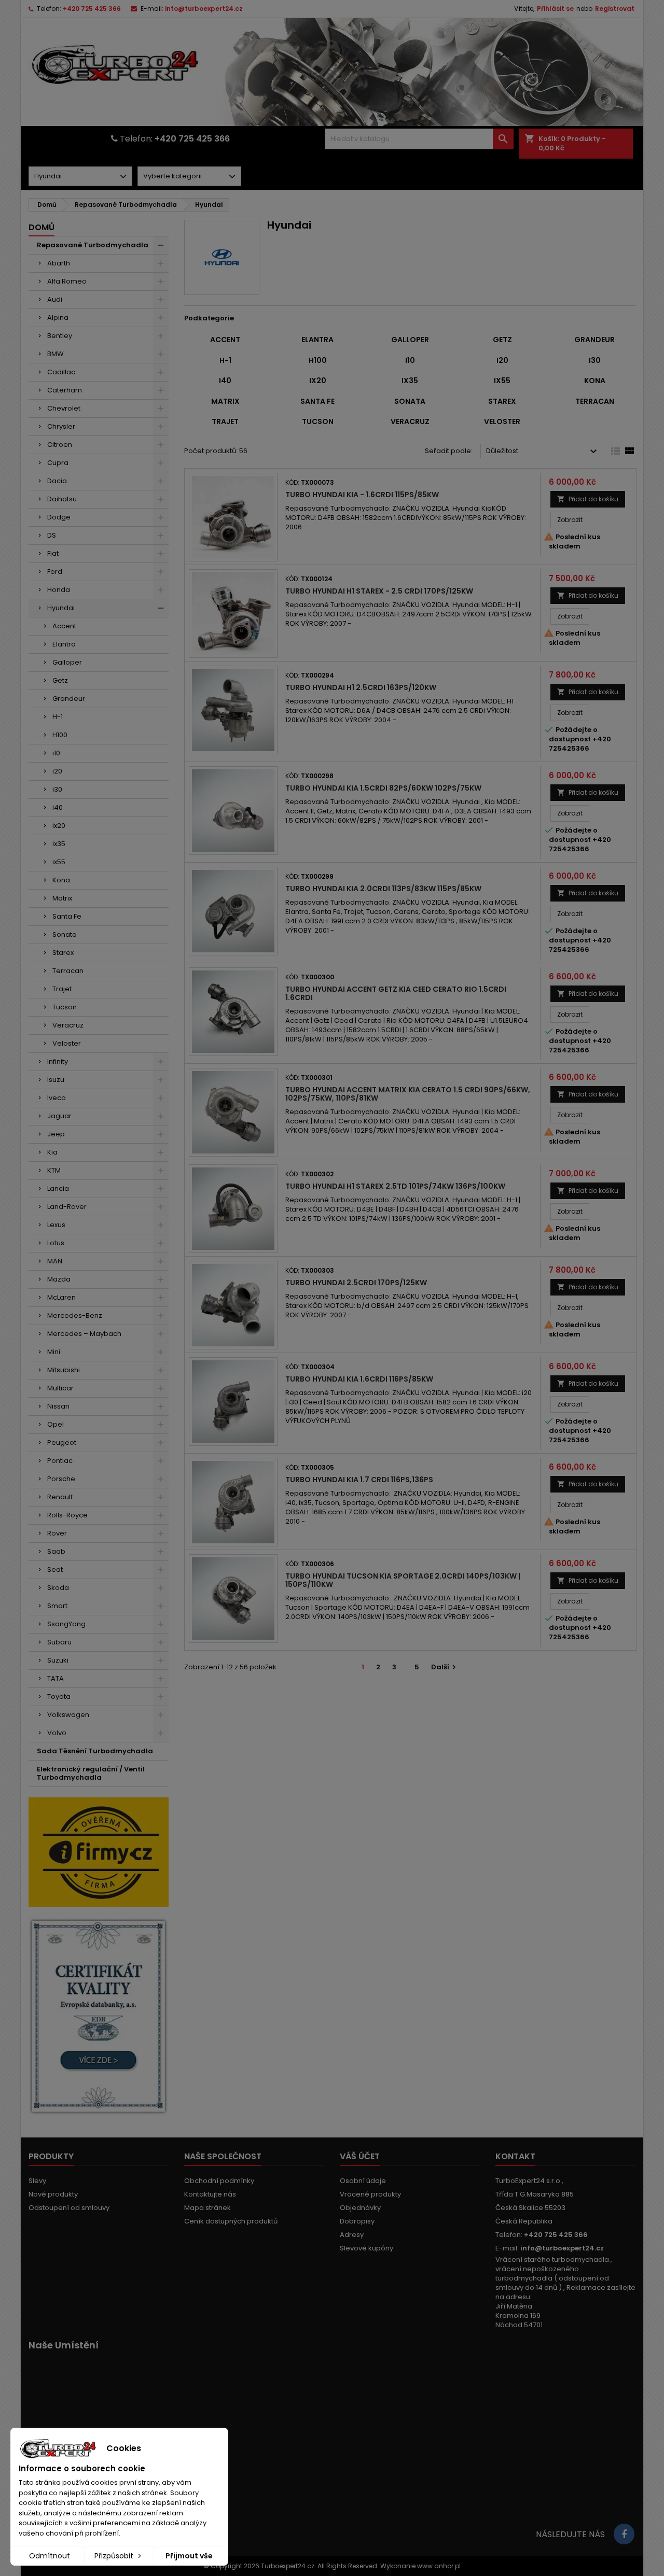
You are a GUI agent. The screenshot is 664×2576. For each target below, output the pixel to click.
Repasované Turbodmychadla (93, 245)
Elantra (64, 644)
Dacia (57, 481)
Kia (52, 1152)
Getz (60, 680)
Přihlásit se (555, 9)
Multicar (60, 1388)
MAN (55, 1261)
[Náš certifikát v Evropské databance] (99, 2016)
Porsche (61, 1479)
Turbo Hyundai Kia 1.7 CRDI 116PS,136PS (359, 1480)
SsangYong (66, 1624)
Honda (59, 590)
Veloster (67, 1043)
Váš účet (360, 2156)
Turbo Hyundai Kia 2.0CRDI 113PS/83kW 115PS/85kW (383, 889)
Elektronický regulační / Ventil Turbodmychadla (91, 1773)
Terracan (68, 971)
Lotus (56, 1243)
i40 (58, 807)
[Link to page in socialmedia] (624, 2534)
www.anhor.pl (439, 2566)
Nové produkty (53, 2194)
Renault (60, 1497)
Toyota (59, 1697)
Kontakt (515, 2156)
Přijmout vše (189, 2556)
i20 (57, 771)
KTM (54, 1170)
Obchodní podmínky (219, 2181)
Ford (55, 572)
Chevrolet (64, 408)
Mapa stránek (208, 2208)
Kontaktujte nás (210, 2194)
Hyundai (61, 608)
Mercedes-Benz (75, 1315)
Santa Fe (67, 916)
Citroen (60, 445)
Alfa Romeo (67, 281)
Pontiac (60, 1461)
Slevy (37, 2181)
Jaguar (59, 1116)
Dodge (59, 517)
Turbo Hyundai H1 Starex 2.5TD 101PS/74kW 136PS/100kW (395, 1186)
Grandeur (69, 699)
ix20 (59, 826)
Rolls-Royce (67, 1515)
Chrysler (61, 426)
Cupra (58, 463)
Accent (64, 626)
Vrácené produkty (370, 2194)
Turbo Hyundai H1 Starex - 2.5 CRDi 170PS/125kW (379, 591)
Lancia (58, 1188)
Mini (54, 1352)
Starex (63, 953)
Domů (41, 227)
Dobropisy (357, 2221)
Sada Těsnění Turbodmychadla (95, 1751)
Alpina (58, 318)
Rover (57, 1533)
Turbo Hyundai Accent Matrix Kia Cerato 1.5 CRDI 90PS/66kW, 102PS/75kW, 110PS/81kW (408, 1094)
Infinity (58, 1061)
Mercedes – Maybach (84, 1334)
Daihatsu (62, 499)
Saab (56, 1551)
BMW (56, 354)
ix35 (59, 844)
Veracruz (68, 1025)
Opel (56, 1424)
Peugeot (62, 1442)
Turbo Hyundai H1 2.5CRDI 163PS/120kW (361, 687)
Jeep (56, 1134)
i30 (57, 789)
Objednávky (360, 2208)
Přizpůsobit (115, 2556)
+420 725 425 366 (92, 9)
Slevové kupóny (366, 2248)
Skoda (58, 1588)
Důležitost (543, 452)
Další (445, 1667)
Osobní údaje (363, 2181)
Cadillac (61, 372)
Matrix (62, 898)
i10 (56, 753)
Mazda (59, 1279)
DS (52, 535)
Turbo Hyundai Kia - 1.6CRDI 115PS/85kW (362, 495)
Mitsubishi (64, 1370)
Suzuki (58, 1660)
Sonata (65, 934)
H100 (60, 735)
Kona (61, 880)
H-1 (58, 717)
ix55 (59, 862)
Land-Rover (67, 1207)
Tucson (65, 1007)
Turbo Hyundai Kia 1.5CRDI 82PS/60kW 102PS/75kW (383, 788)
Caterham (65, 390)
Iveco (57, 1098)
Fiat (53, 553)
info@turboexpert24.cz (204, 9)
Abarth (59, 263)
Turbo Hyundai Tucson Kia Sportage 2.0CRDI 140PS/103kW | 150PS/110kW (403, 1580)
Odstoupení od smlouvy (69, 2208)
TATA (56, 1678)
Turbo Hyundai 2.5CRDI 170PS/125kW (356, 1283)
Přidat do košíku (588, 499)
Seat (55, 1569)
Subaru (59, 1642)
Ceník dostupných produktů (231, 2221)
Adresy (352, 2235)
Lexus (56, 1225)
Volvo (57, 1733)
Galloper (67, 662)
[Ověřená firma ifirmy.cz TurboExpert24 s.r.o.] (99, 1852)
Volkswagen (68, 1715)
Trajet (62, 989)
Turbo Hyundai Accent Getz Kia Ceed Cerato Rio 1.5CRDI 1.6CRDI (396, 993)
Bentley (60, 336)
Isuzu (56, 1080)
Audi (55, 299)
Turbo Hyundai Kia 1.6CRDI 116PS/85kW (359, 1379)
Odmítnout (50, 2556)
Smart (57, 1606)
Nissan (58, 1406)
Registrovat (615, 9)
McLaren (61, 1297)
